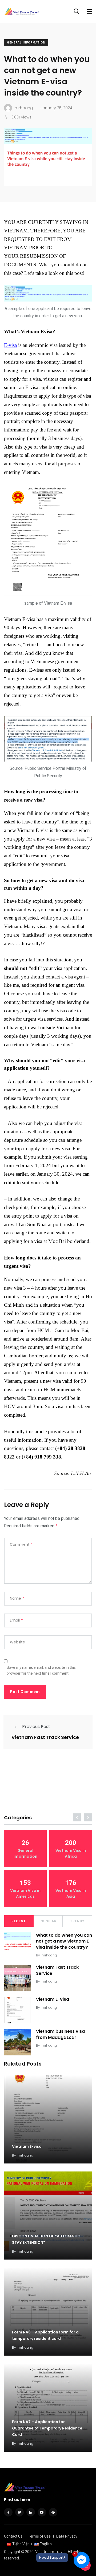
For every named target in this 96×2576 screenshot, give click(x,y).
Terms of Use (39, 2536)
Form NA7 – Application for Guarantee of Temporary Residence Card (47, 2428)
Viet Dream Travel (50, 2552)
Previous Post (36, 1727)
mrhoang (49, 1955)
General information (26, 43)
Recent (19, 1921)
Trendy (77, 1921)
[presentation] (77, 1817)
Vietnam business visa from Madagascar (60, 2034)
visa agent (75, 977)
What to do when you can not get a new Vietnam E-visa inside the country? (64, 1941)
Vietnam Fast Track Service (45, 1737)
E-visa (10, 345)
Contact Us (13, 2536)
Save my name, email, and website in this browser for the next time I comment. (41, 1670)
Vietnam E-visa (53, 1999)
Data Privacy (67, 2536)
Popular (48, 1921)
